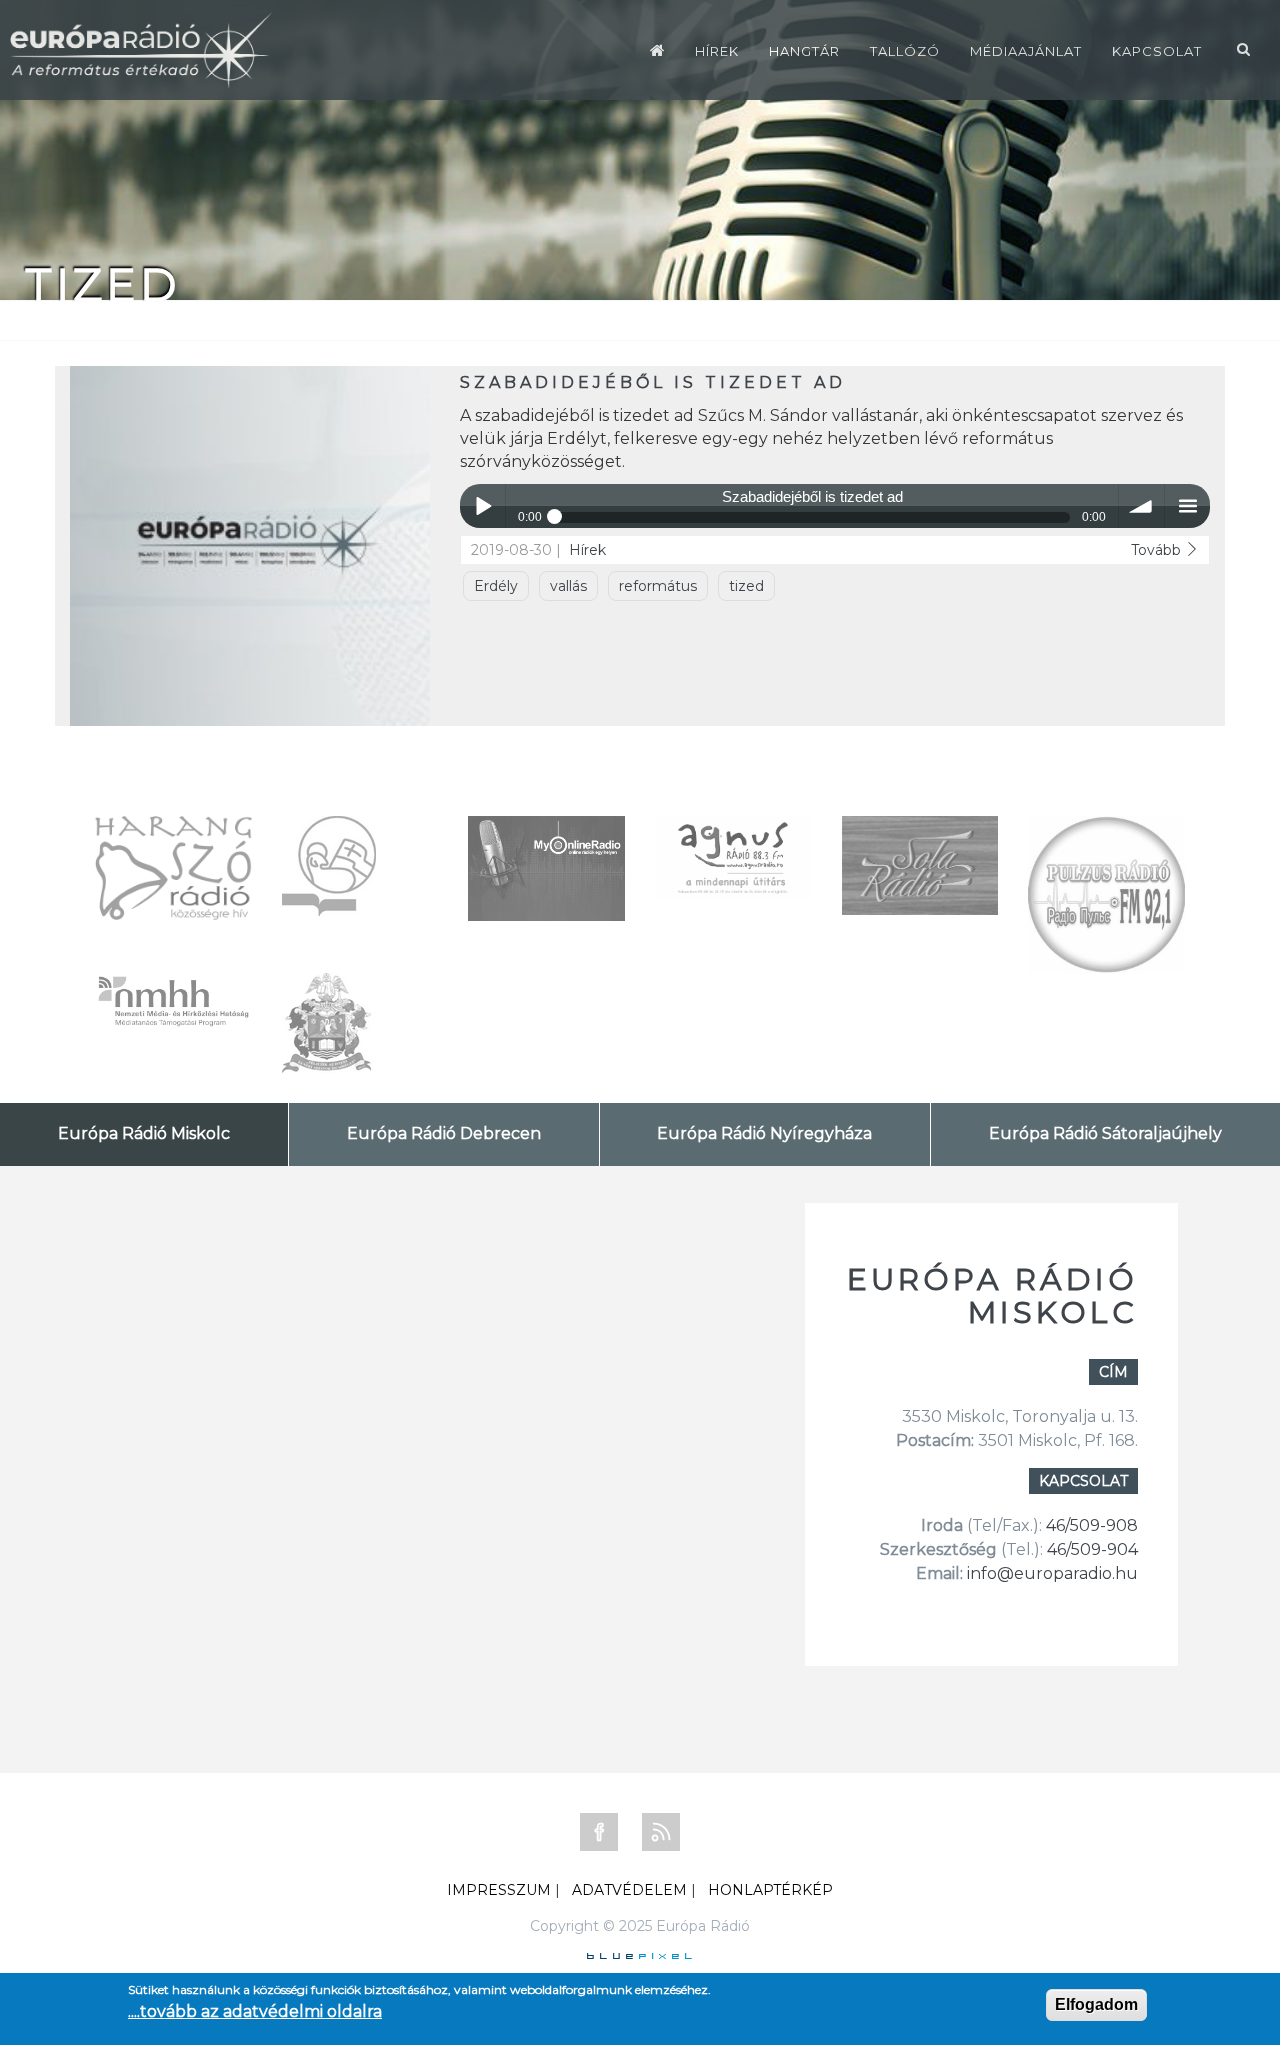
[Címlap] (657, 50)
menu (1187, 506)
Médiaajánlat (1026, 51)
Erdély (496, 586)
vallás (568, 586)
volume (1141, 506)
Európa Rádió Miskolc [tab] (144, 1133)
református (658, 586)
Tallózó (905, 51)
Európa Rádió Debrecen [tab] (444, 1133)
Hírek (717, 51)
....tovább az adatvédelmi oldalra (255, 2011)
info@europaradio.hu (1052, 1573)
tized (746, 586)
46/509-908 (1092, 1525)
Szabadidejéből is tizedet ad (653, 382)
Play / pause (482, 506)
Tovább (1158, 550)
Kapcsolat (1157, 51)
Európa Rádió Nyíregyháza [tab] (764, 1133)
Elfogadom (1096, 2004)
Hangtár (804, 51)
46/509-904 (1090, 1549)
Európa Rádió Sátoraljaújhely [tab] (1105, 1133)
